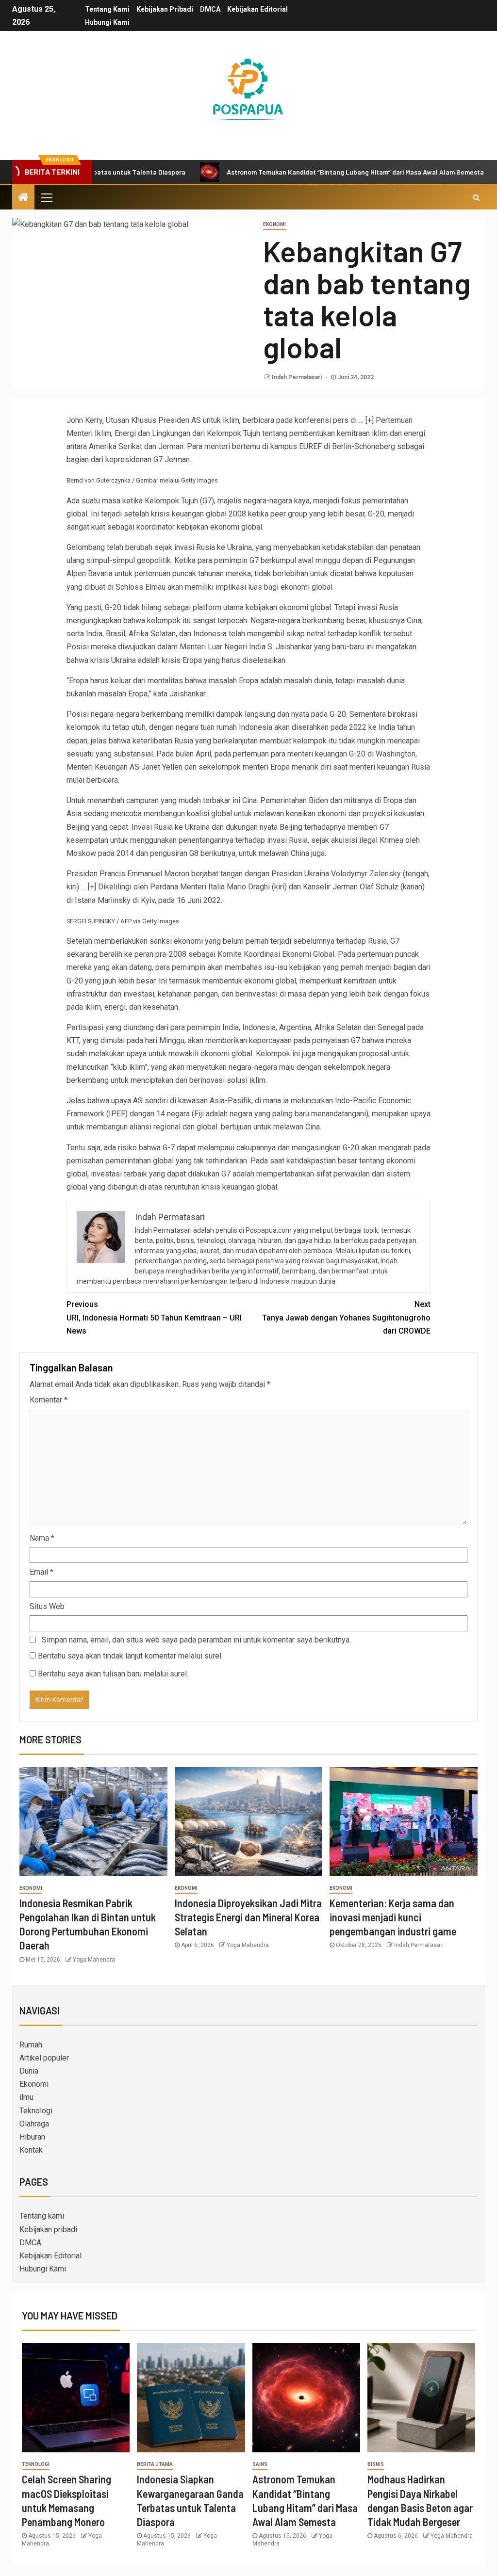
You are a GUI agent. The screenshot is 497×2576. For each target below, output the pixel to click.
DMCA (210, 9)
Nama (42, 1538)
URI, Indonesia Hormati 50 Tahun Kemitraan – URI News (154, 1317)
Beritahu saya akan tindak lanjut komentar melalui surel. (130, 1656)
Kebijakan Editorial (257, 9)
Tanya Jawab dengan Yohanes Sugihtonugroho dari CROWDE (346, 1317)
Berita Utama (155, 2464)
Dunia (29, 2071)
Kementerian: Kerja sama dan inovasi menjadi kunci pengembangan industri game (393, 1917)
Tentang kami (107, 9)
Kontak (31, 2150)
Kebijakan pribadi (165, 9)
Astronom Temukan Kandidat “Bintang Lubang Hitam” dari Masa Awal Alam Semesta (299, 172)
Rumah (31, 2045)
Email (41, 1572)
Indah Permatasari (298, 377)
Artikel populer (44, 2058)
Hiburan (32, 2137)
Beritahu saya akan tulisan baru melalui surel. (113, 1674)
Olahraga (34, 2124)
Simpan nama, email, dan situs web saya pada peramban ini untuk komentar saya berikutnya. (196, 1640)
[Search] (476, 197)
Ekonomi (274, 224)
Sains (260, 2464)
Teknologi (36, 2111)
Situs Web (47, 1606)
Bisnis (376, 2464)
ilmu (26, 2097)
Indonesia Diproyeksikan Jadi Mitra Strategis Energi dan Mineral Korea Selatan (248, 1917)
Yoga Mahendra (94, 1960)
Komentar (49, 1400)
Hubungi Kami (107, 22)
